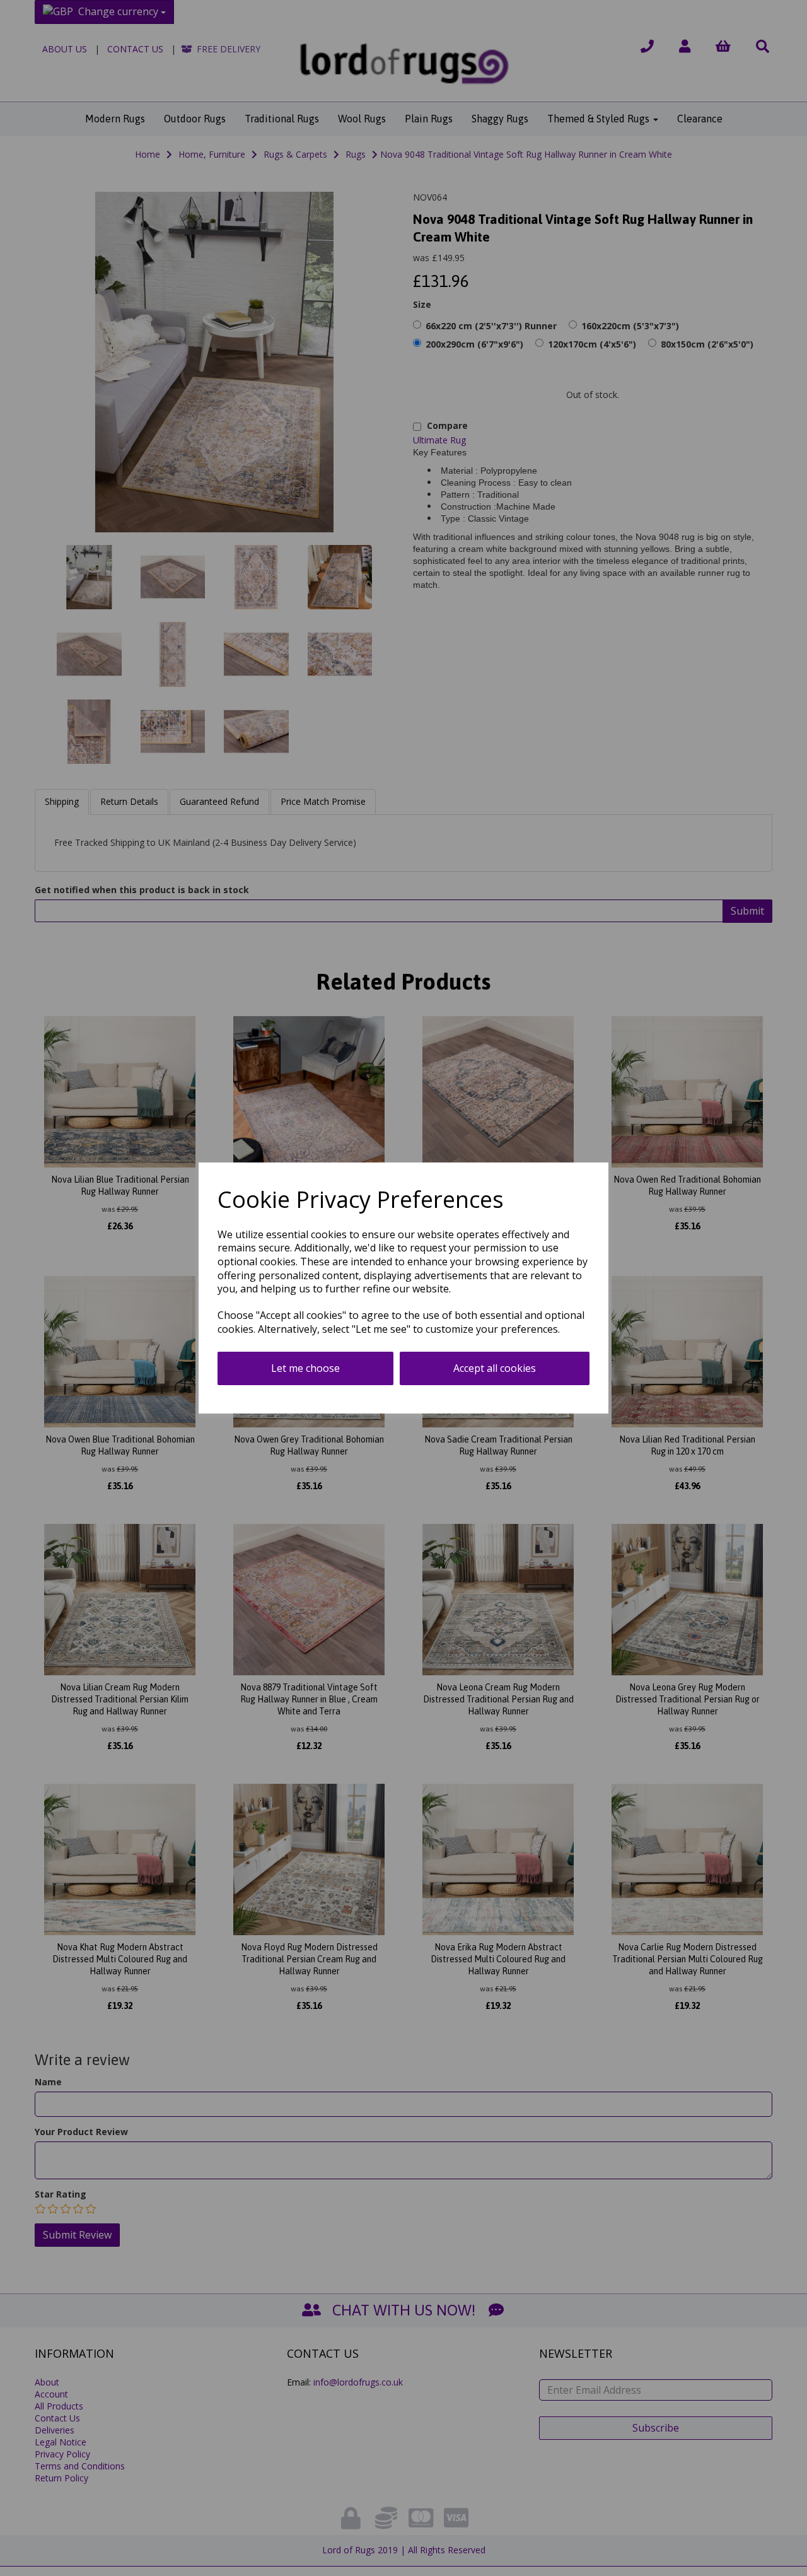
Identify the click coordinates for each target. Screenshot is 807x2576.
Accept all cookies (495, 1368)
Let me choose (305, 1368)
